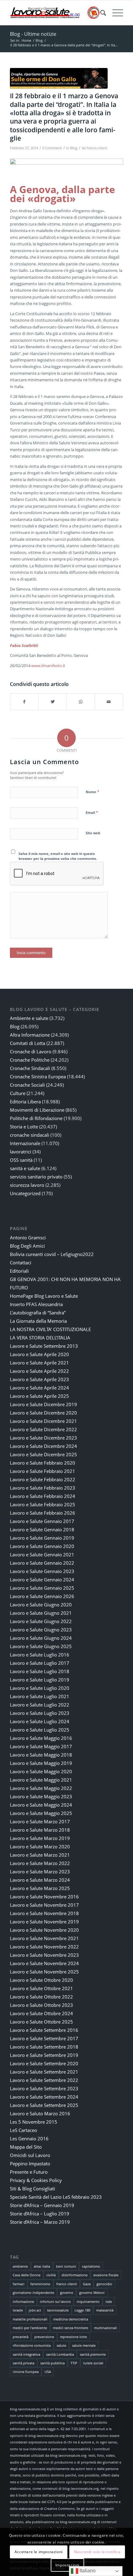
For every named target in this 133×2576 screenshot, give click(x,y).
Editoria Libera (25, 1102)
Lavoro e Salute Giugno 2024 (41, 1638)
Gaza (87, 2284)
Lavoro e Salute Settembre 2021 (44, 2072)
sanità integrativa (26, 2354)
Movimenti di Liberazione (37, 1110)
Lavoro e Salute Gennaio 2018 (42, 1529)
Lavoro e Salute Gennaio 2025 (42, 1588)
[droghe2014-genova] (59, 78)
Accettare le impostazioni (39, 2552)
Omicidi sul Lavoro (30, 2155)
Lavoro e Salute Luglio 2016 (40, 1655)
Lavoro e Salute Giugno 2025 (41, 1646)
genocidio (104, 2284)
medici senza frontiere (71, 2328)
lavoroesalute (58, 2310)
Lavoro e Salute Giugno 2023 (41, 1630)
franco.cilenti (97, 148)
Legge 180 (82, 2310)
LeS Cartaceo (24, 2130)
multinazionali (105, 2328)
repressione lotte (73, 2337)
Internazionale (25, 1143)
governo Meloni (92, 2293)
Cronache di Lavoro (31, 1051)
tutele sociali (93, 2363)
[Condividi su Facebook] (24, 702)
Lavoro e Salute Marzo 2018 (40, 1830)
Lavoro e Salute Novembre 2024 (44, 1963)
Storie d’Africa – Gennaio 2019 (42, 2205)
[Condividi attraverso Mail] (109, 702)
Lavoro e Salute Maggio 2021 (41, 1780)
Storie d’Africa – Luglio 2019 (40, 2214)
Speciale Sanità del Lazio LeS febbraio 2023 (56, 2197)
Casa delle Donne (27, 2275)
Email (92, 812)
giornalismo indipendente (33, 2293)
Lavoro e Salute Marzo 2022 (40, 1863)
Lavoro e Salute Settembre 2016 (44, 2030)
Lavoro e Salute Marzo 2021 (40, 1855)
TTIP (74, 2363)
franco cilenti (67, 2284)
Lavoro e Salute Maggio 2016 (41, 1738)
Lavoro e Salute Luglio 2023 (40, 1713)
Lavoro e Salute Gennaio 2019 (42, 1538)
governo (67, 2293)
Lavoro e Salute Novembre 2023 (44, 1955)
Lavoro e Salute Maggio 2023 (41, 1796)
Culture (18, 1093)
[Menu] (115, 13)
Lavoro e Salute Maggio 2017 (41, 1746)
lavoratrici (21, 1152)
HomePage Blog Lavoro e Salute (44, 1296)
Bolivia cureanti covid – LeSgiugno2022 (52, 1254)
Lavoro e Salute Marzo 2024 (40, 1880)
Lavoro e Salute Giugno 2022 (41, 1621)
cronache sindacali (30, 1135)
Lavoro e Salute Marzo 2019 (40, 1838)
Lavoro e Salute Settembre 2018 (44, 2047)
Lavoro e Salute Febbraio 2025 (43, 1504)
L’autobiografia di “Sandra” (38, 1313)
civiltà (51, 2275)
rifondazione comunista (32, 2345)
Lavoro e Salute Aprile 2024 (39, 1388)
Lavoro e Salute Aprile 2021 (39, 1363)
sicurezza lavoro (27, 1185)
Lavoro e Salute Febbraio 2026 (43, 1513)
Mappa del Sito (26, 2147)
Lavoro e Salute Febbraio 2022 (43, 1479)
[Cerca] (100, 13)
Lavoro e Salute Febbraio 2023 (43, 1488)
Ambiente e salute (29, 1018)
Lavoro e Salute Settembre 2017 (44, 2038)
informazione (23, 2301)
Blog (74, 148)
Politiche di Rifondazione (36, 1118)
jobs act (35, 2310)
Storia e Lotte (24, 1127)
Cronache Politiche (30, 1060)
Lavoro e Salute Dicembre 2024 (43, 1446)
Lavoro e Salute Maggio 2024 (41, 1805)
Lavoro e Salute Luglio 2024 (40, 1721)
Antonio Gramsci (28, 1237)
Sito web (93, 833)
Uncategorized (25, 1193)
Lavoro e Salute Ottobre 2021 (41, 1988)
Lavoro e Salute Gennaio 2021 (42, 1554)
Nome (92, 792)
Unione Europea (26, 2372)
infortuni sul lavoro (55, 2301)
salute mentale (84, 2345)
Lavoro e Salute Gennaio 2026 (42, 1596)
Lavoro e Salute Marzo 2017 (40, 1821)
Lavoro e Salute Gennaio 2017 (42, 1521)
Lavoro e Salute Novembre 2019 (44, 1922)
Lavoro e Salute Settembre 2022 (44, 2080)
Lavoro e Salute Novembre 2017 (44, 1905)
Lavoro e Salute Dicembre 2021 (43, 1421)
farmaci (19, 2284)
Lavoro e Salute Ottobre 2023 (41, 2005)
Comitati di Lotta (28, 1043)
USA (48, 2372)
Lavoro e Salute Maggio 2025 (41, 1813)
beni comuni (66, 2266)
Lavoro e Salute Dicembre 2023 (43, 1438)
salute (61, 2345)
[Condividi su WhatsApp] (81, 702)
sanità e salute (25, 1168)
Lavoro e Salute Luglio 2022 (40, 1705)
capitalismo (91, 2266)
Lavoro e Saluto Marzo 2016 (40, 2113)
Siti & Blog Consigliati (32, 2189)
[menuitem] (100, 13)
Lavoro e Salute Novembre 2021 (44, 1938)
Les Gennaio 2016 (29, 2138)
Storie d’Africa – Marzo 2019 (40, 2222)
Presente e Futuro (29, 2172)
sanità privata (24, 2363)
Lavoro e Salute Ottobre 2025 (41, 2022)
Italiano (87, 2571)
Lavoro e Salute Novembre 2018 (44, 1913)
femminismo (40, 2284)
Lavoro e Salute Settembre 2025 (44, 2105)
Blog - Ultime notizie (33, 34)
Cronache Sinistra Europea (38, 1077)
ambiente (20, 2266)
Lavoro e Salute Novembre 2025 (44, 1972)
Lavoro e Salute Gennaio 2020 (42, 1546)
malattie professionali (30, 2319)
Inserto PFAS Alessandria (36, 1304)
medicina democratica (71, 2319)
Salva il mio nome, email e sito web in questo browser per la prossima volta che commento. (58, 856)
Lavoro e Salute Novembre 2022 (44, 1947)
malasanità (105, 2310)
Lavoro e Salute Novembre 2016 (44, 1897)
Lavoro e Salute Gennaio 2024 (42, 1580)
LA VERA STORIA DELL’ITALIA (40, 1338)
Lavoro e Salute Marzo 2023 (40, 1872)
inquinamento (88, 2301)
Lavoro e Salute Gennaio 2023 (42, 1571)
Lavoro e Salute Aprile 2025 (39, 1396)
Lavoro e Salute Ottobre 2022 (41, 1997)
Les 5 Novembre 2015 (34, 2122)
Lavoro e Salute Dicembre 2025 (43, 1454)
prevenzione (44, 2337)
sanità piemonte (93, 2354)
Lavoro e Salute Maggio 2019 (41, 1763)
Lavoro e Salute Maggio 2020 (41, 1771)
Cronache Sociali (27, 1085)
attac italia (42, 2266)
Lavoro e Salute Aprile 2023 (39, 1379)
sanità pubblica (52, 2363)
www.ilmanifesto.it (48, 666)
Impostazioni (67, 2565)
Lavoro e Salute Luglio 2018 (40, 1671)
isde (109, 2301)
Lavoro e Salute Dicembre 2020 (43, 1413)
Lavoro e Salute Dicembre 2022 (43, 1429)
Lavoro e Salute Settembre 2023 (44, 2088)
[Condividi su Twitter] (53, 702)
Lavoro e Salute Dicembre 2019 (43, 1404)
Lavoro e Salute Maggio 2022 (41, 1788)
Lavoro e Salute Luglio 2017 (40, 1663)
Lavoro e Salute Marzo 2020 (40, 1846)
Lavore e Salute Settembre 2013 (44, 1346)
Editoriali (19, 1271)
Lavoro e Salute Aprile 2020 (39, 1354)
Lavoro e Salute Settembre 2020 (44, 2063)
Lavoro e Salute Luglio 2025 (40, 1730)
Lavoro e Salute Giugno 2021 (41, 1613)
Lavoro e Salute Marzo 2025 (40, 1888)
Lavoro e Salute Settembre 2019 (44, 2055)
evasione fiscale (106, 2275)
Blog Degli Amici (27, 1246)
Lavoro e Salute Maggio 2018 (41, 1755)
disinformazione (75, 2275)
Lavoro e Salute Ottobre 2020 (41, 1980)
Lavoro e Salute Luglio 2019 (40, 1680)
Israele (18, 2310)
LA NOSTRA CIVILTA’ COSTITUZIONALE (50, 1329)
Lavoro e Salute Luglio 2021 (40, 1696)
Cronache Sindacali (30, 1068)
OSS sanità (21, 1160)
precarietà (21, 2337)
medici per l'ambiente (30, 2328)
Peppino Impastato (30, 2164)
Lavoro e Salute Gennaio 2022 (42, 1563)
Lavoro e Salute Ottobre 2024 (41, 2013)
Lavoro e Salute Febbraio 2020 (43, 1463)
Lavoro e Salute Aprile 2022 (39, 1371)
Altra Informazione (30, 1035)
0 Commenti (52, 148)
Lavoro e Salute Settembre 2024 (44, 2097)
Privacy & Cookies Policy (36, 2180)
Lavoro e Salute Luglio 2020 (40, 1688)
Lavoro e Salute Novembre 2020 (44, 1930)
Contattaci (21, 1263)
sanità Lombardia (60, 2354)
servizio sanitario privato (36, 1177)
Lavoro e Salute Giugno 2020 (41, 1605)
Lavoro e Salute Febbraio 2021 (43, 1471)
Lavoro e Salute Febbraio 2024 (43, 1496)
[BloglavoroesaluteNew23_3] (55, 13)
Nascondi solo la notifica (97, 2552)
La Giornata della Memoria (38, 1321)
